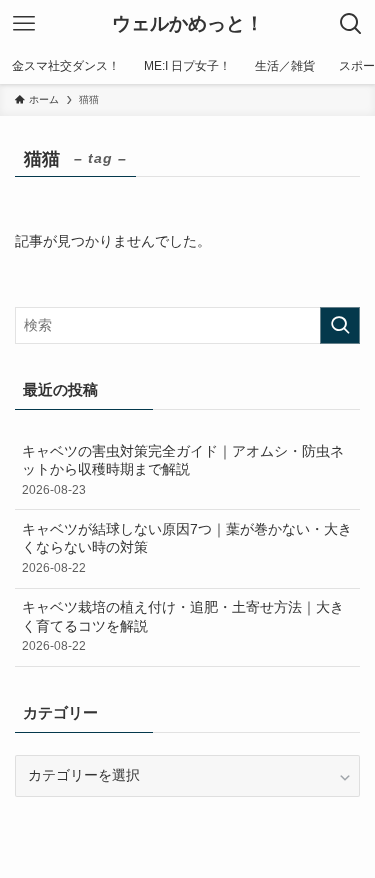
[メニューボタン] (24, 24)
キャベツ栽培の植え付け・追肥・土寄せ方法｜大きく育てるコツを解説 (183, 627)
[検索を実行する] (340, 325)
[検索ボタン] (351, 24)
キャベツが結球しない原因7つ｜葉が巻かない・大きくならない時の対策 (187, 549)
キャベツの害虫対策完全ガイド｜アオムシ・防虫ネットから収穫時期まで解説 (183, 471)
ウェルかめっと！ (188, 24)
